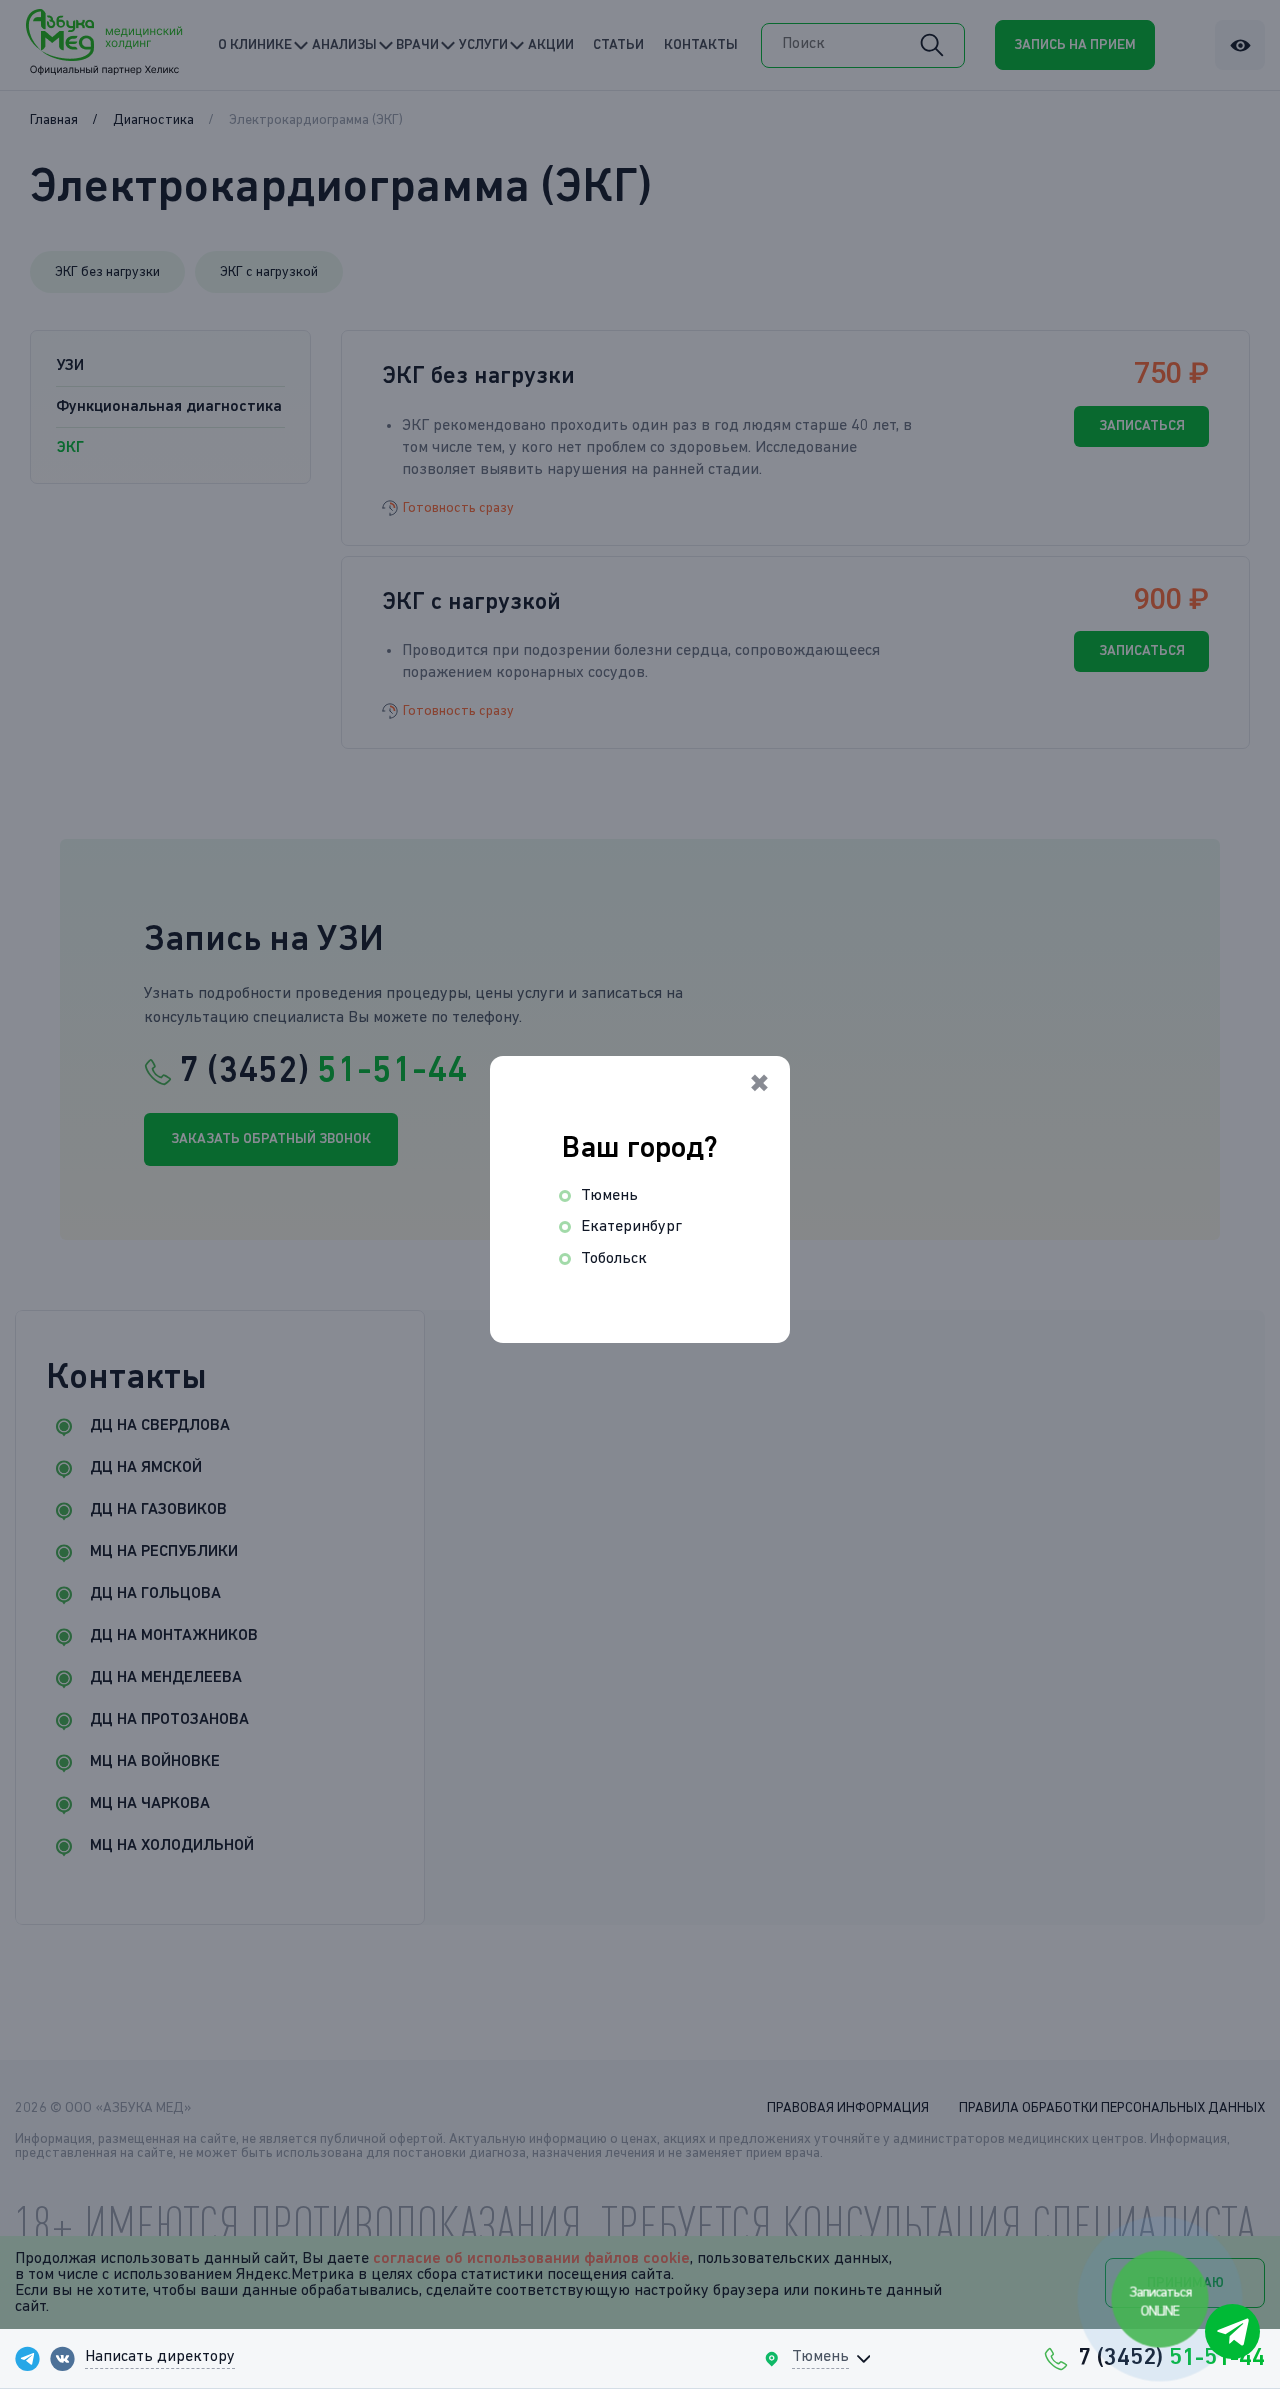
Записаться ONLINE (1161, 2301)
